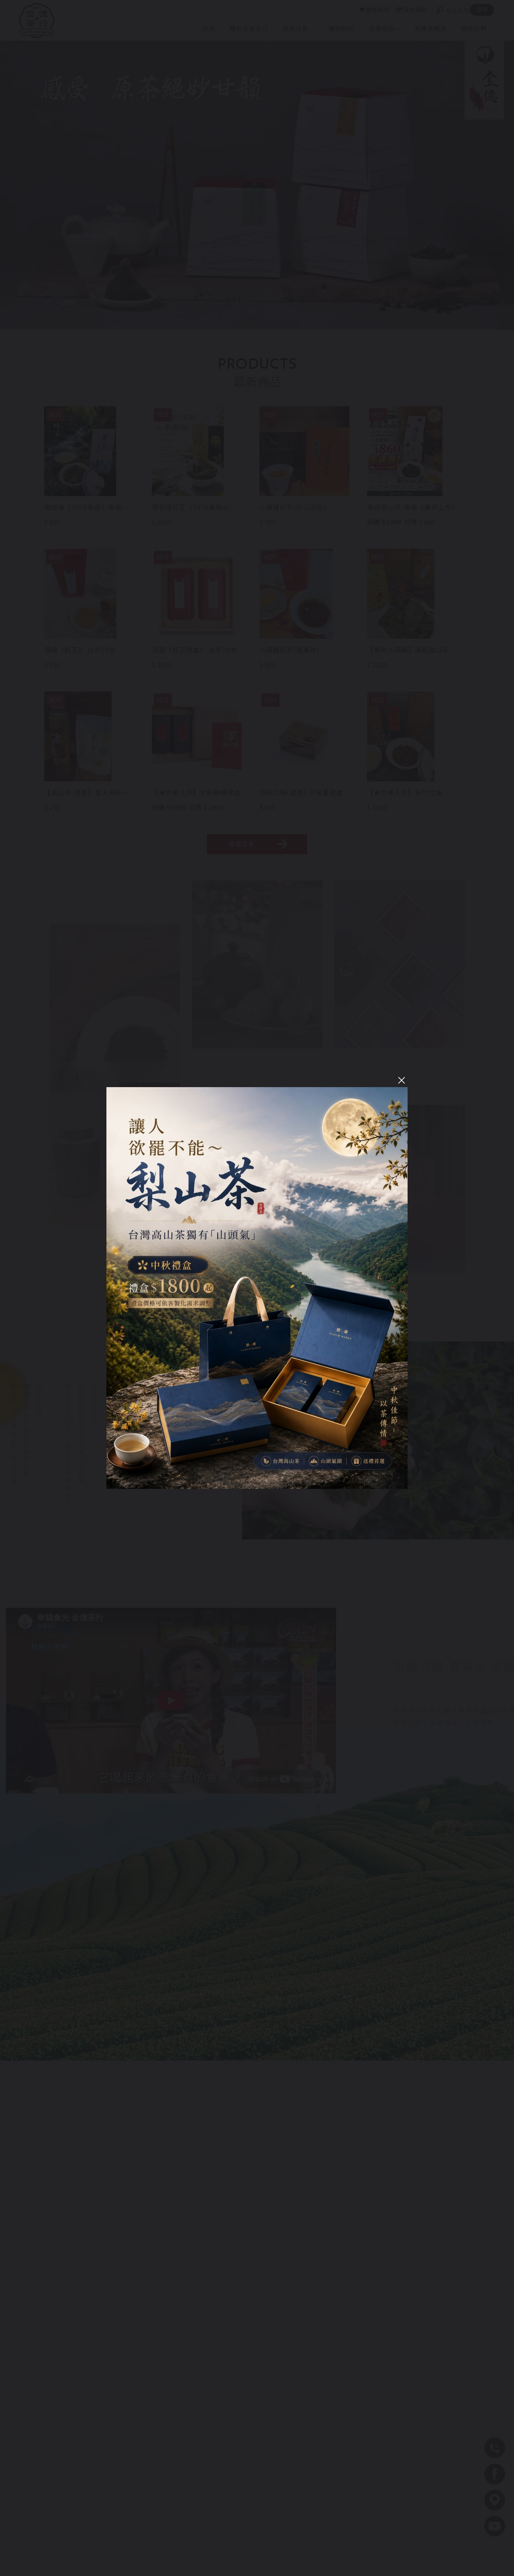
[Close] (402, 1080)
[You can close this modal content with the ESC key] (257, 1288)
